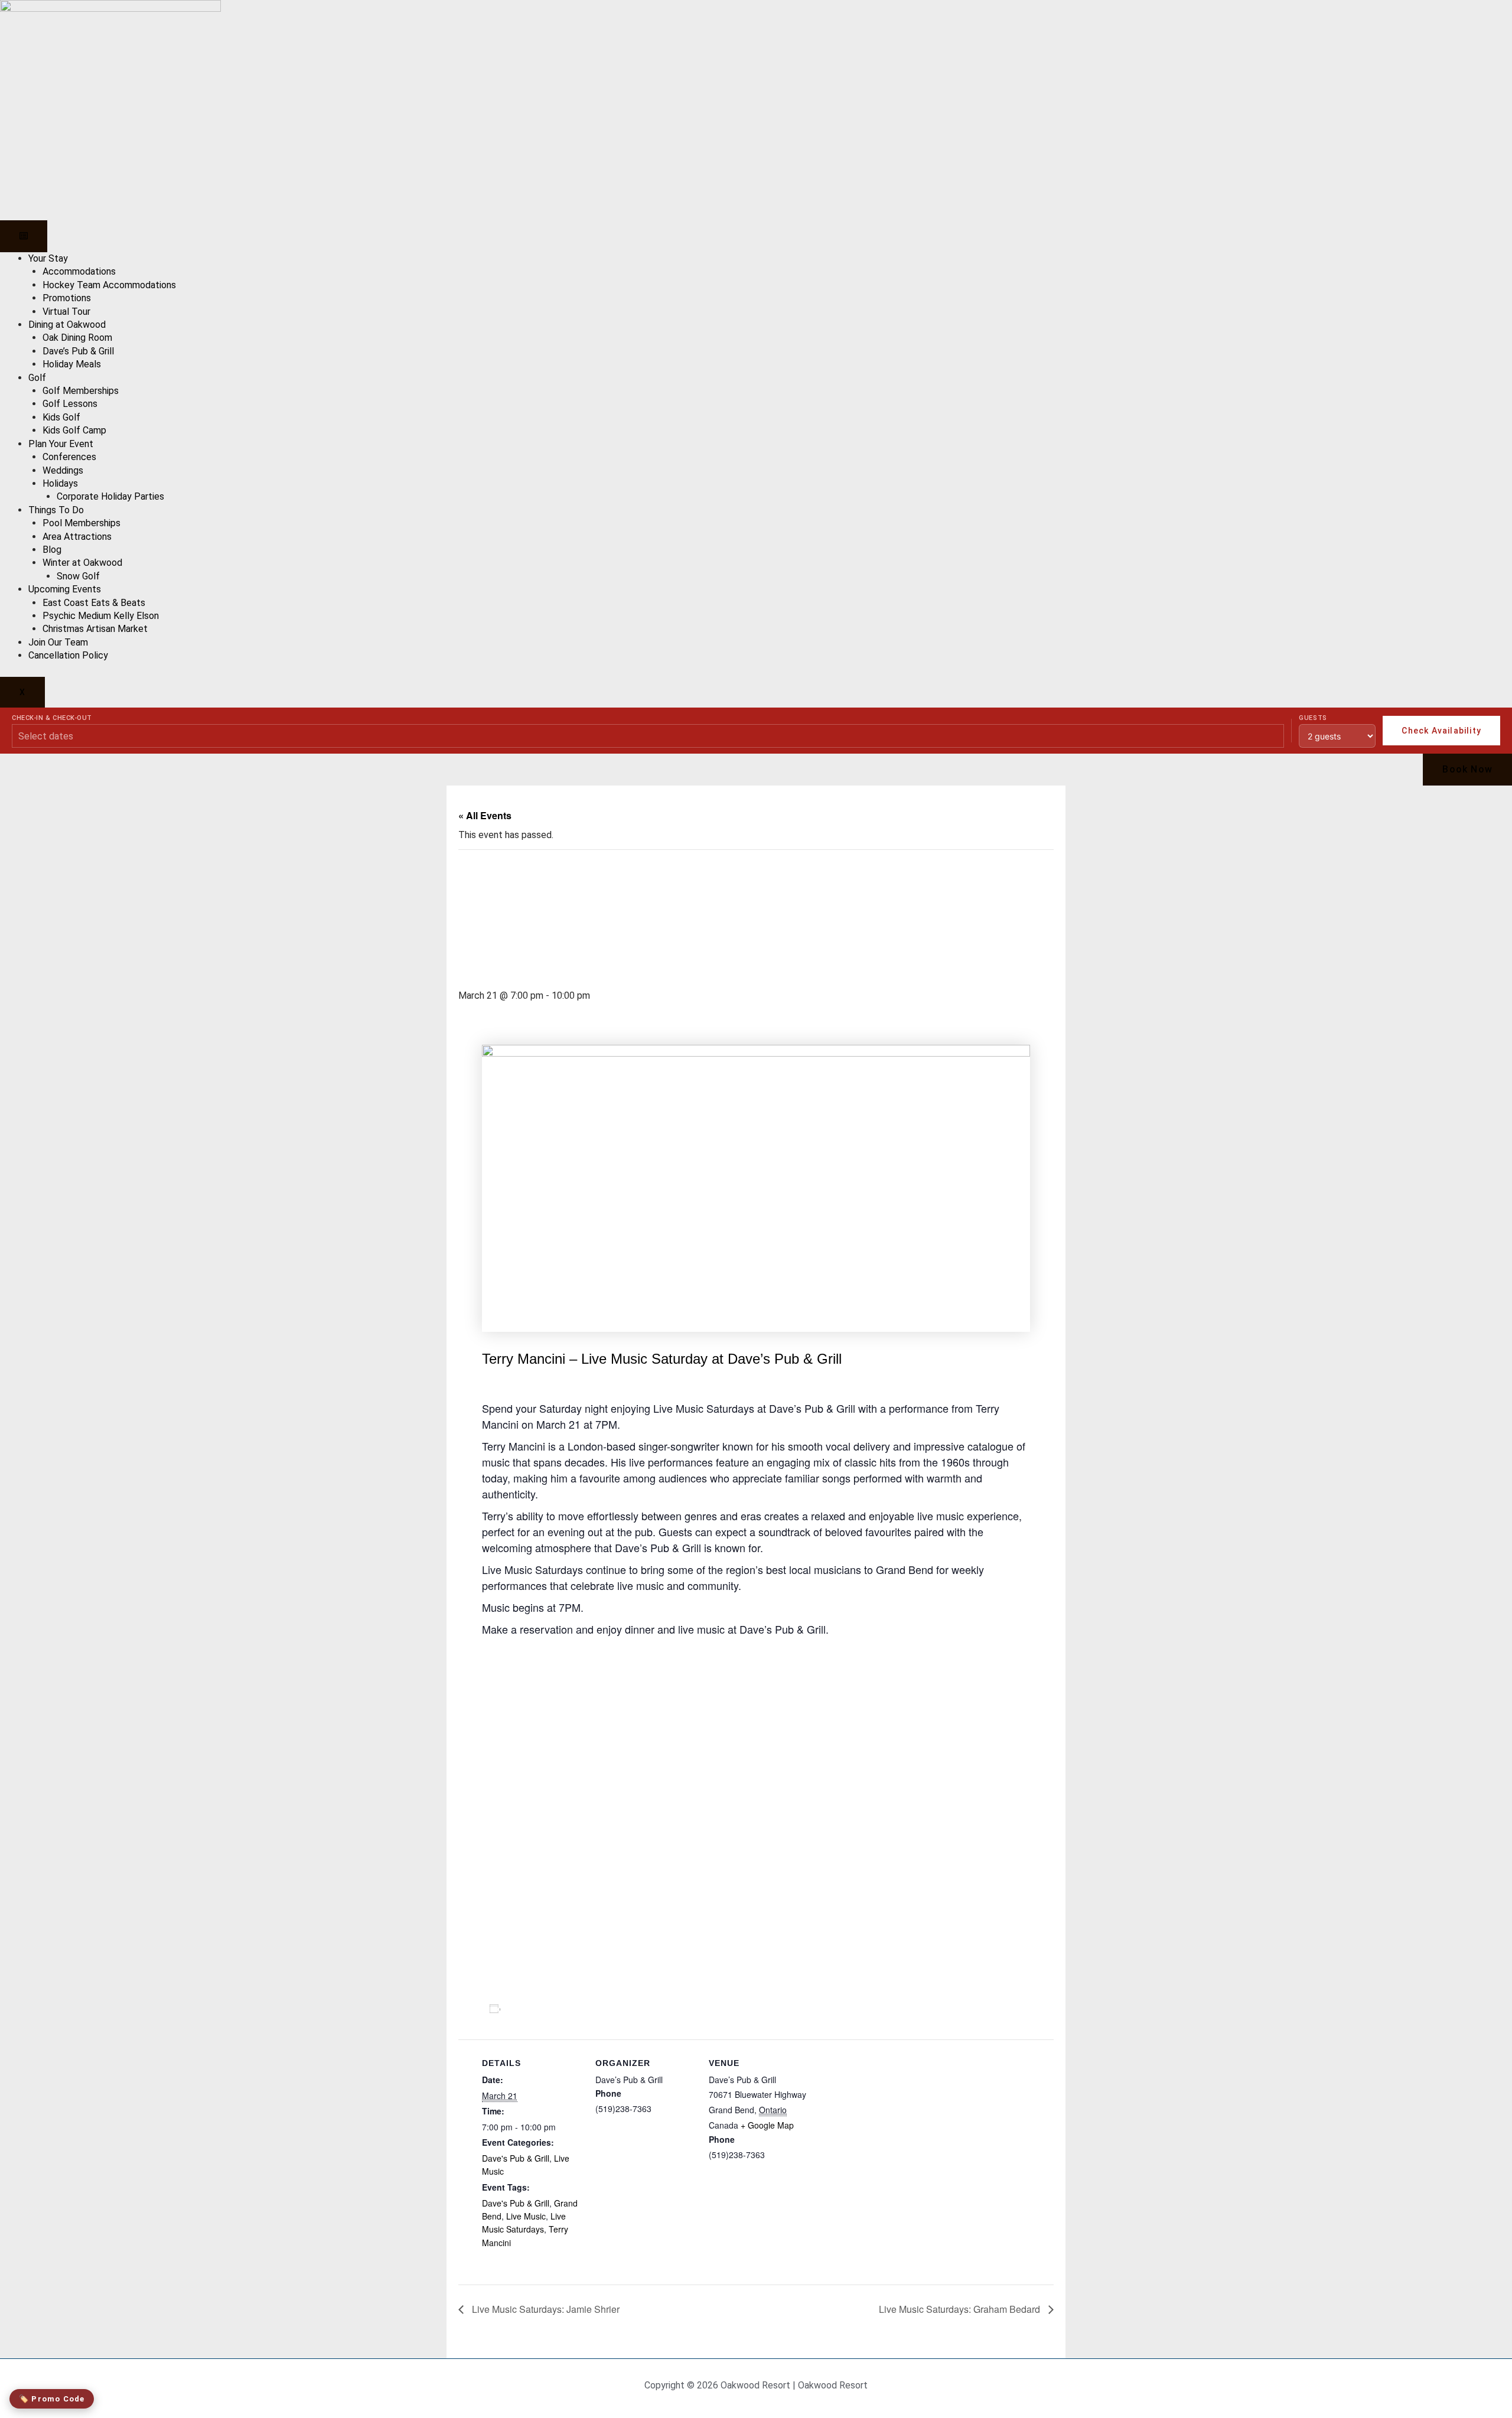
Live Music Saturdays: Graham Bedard (961, 2309)
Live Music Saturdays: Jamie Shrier (545, 2309)
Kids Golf (61, 417)
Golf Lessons (70, 404)
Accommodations (79, 271)
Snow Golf (78, 576)
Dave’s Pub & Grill (78, 351)
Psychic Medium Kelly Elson (101, 616)
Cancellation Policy (68, 655)
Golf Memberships (81, 391)
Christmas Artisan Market (95, 629)
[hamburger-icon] (24, 236)
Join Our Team (58, 642)
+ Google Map (767, 2125)
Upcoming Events (65, 589)
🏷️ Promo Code (52, 2399)
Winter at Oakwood (82, 563)
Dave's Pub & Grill (516, 2158)
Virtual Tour (66, 312)
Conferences (69, 457)
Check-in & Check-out (52, 718)
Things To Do (56, 510)
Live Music (526, 2216)
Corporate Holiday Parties (110, 496)
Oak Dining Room (77, 338)
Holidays (60, 483)
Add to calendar (547, 2009)
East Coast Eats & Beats (94, 603)
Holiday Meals (72, 364)
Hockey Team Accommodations (109, 285)
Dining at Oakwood (67, 325)
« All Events (485, 815)
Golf (37, 378)
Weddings (63, 470)
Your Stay (48, 258)
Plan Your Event (61, 444)
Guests (1313, 718)
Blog (52, 550)
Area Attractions (77, 537)
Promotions (67, 298)
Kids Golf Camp (74, 430)
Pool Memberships (82, 523)
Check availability (1441, 731)
